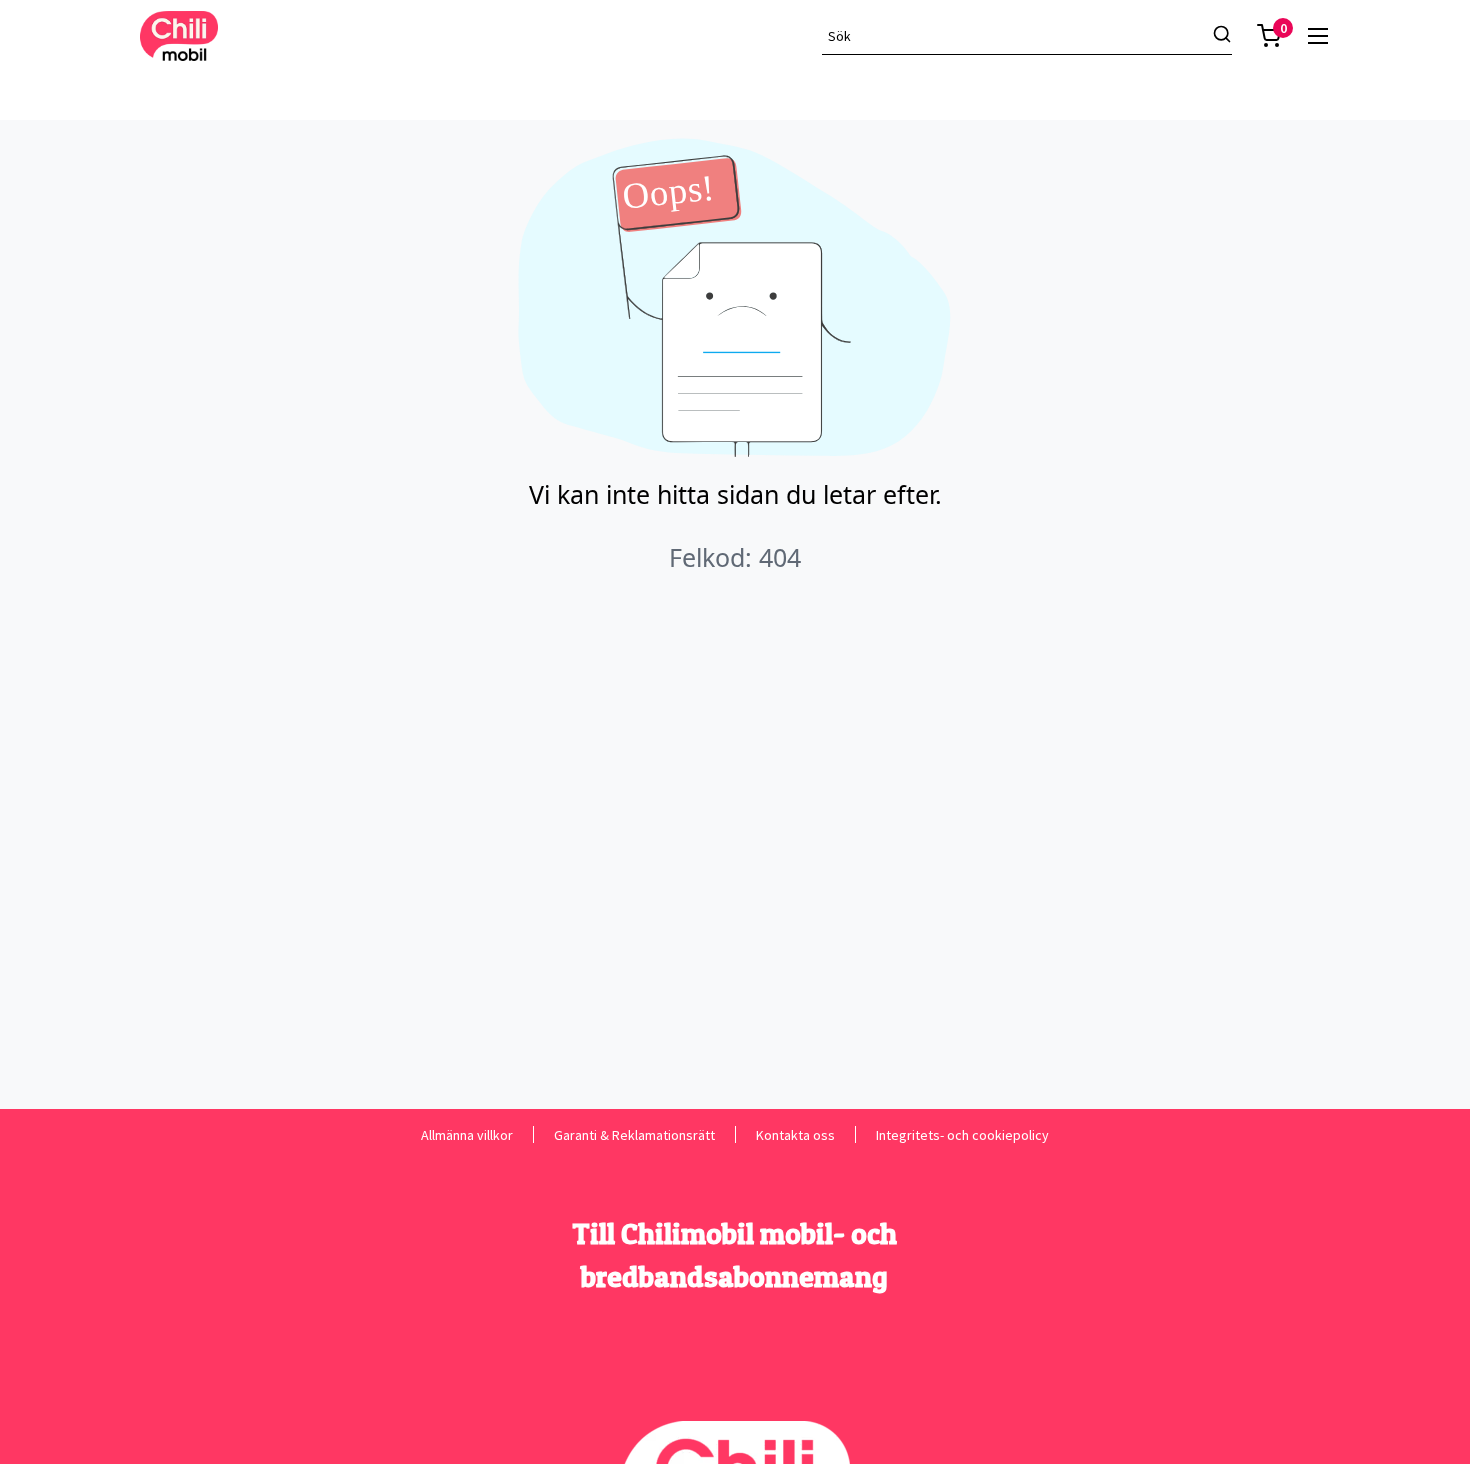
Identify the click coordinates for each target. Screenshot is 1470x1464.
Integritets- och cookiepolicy (962, 1134)
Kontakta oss (795, 1134)
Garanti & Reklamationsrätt (634, 1134)
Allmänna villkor (467, 1134)
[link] (1318, 36)
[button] (1269, 36)
